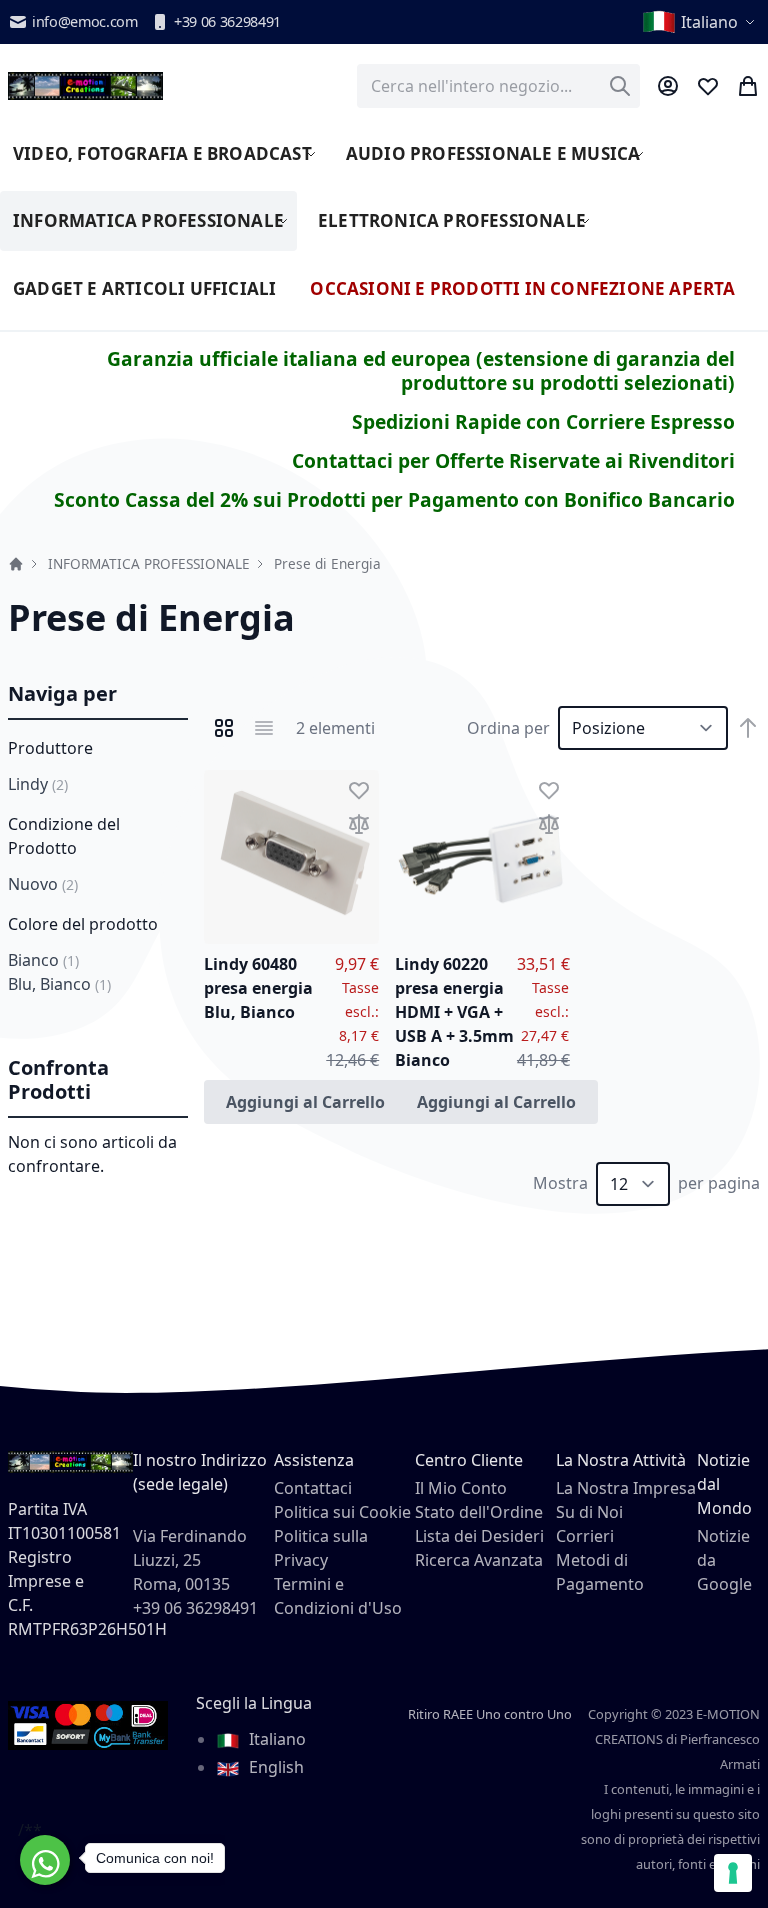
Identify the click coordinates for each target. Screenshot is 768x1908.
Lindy (38, 784)
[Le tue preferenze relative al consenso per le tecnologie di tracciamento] (733, 1873)
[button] (700, 22)
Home (16, 564)
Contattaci (313, 1488)
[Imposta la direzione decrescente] (748, 728)
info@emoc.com (85, 21)
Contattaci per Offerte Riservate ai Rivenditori (513, 460)
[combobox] (498, 86)
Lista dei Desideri (479, 1536)
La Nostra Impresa (626, 1488)
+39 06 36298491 (227, 21)
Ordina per (508, 728)
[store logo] (85, 86)
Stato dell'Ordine (479, 1512)
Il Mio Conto (461, 1488)
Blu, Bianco (59, 984)
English (274, 1767)
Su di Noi (589, 1512)
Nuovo (43, 884)
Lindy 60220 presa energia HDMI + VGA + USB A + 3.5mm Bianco (454, 1012)
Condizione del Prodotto (64, 836)
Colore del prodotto (83, 924)
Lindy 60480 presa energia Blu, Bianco (258, 988)
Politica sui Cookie (342, 1512)
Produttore (50, 748)
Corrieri (585, 1536)
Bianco (43, 960)
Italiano (275, 1739)
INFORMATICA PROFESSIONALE (149, 563)
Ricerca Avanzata (479, 1560)
